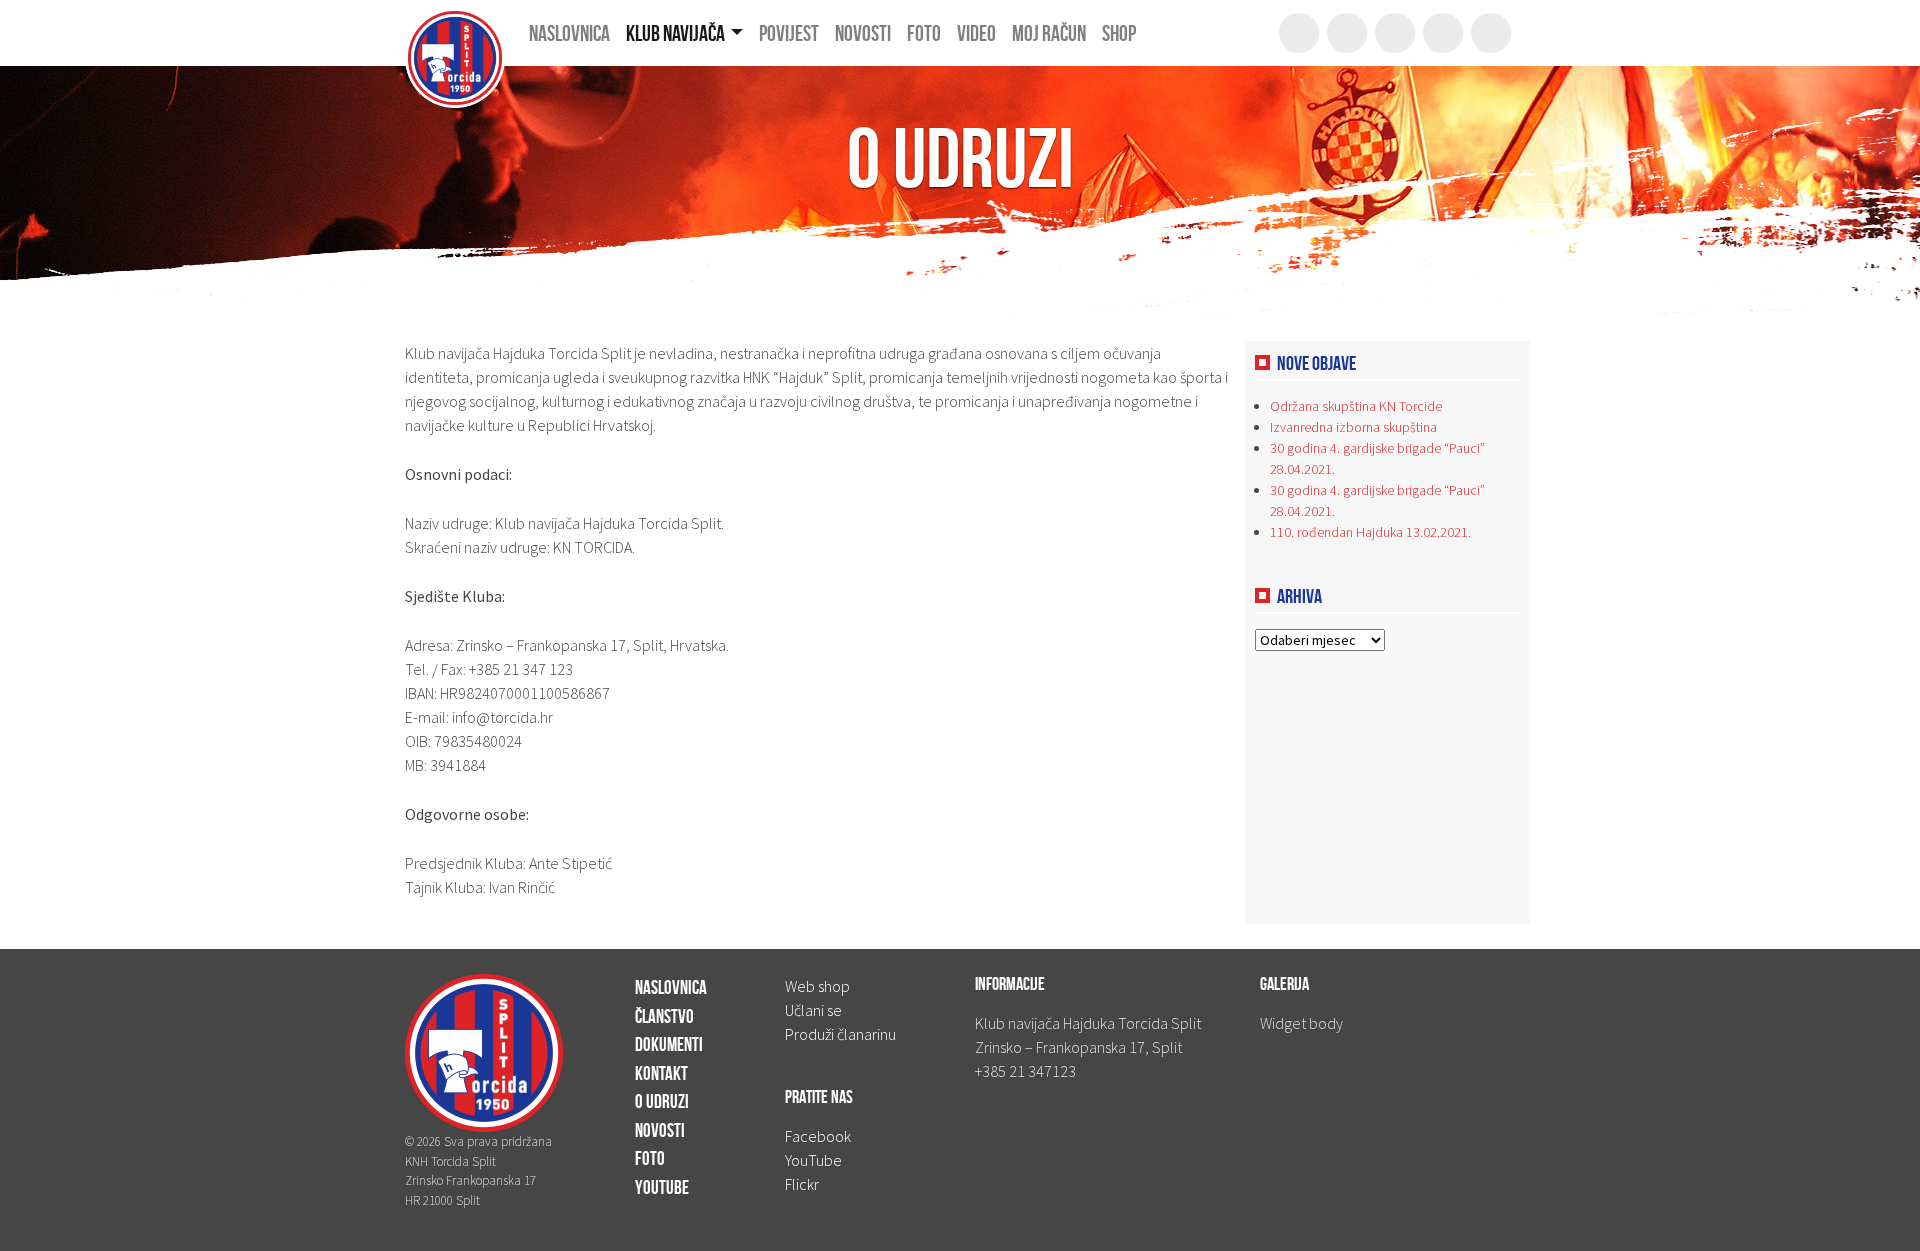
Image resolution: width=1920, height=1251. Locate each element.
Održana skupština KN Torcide (1356, 406)
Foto (650, 1158)
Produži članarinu (840, 1034)
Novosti (660, 1130)
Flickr (802, 1184)
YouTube (662, 1187)
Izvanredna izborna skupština (1353, 427)
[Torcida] (455, 33)
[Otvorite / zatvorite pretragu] (1299, 33)
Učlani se (813, 1010)
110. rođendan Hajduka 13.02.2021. (1370, 532)
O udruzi (662, 1101)
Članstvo (664, 1016)
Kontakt (661, 1073)
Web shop (817, 986)
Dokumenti (669, 1044)
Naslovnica (671, 987)
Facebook (818, 1136)
